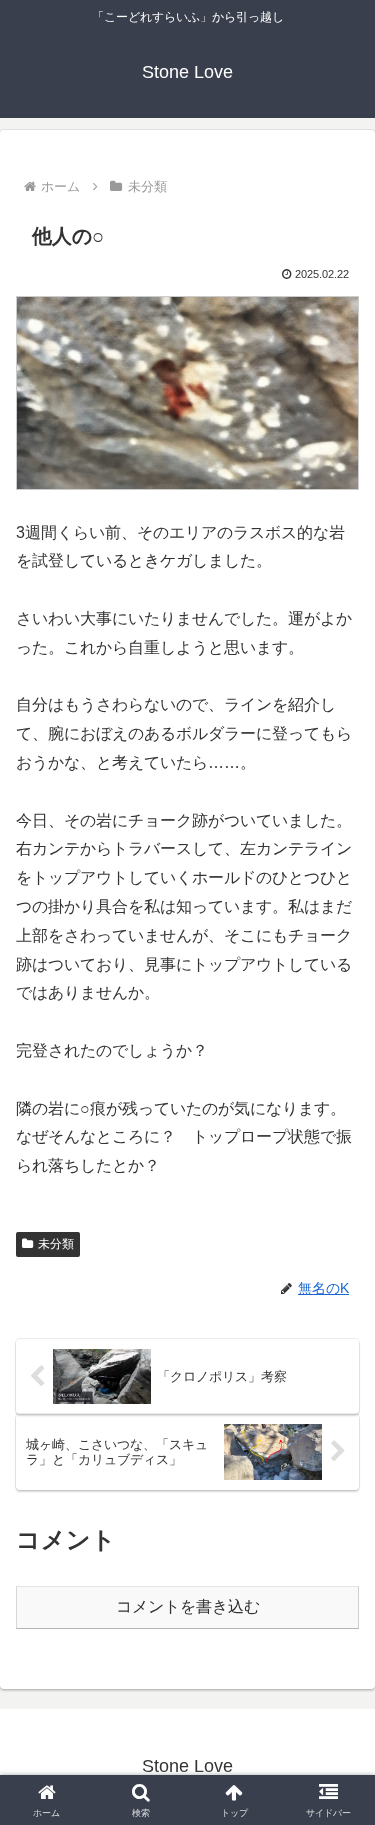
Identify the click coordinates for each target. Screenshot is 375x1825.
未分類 (56, 1244)
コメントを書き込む (188, 1606)
